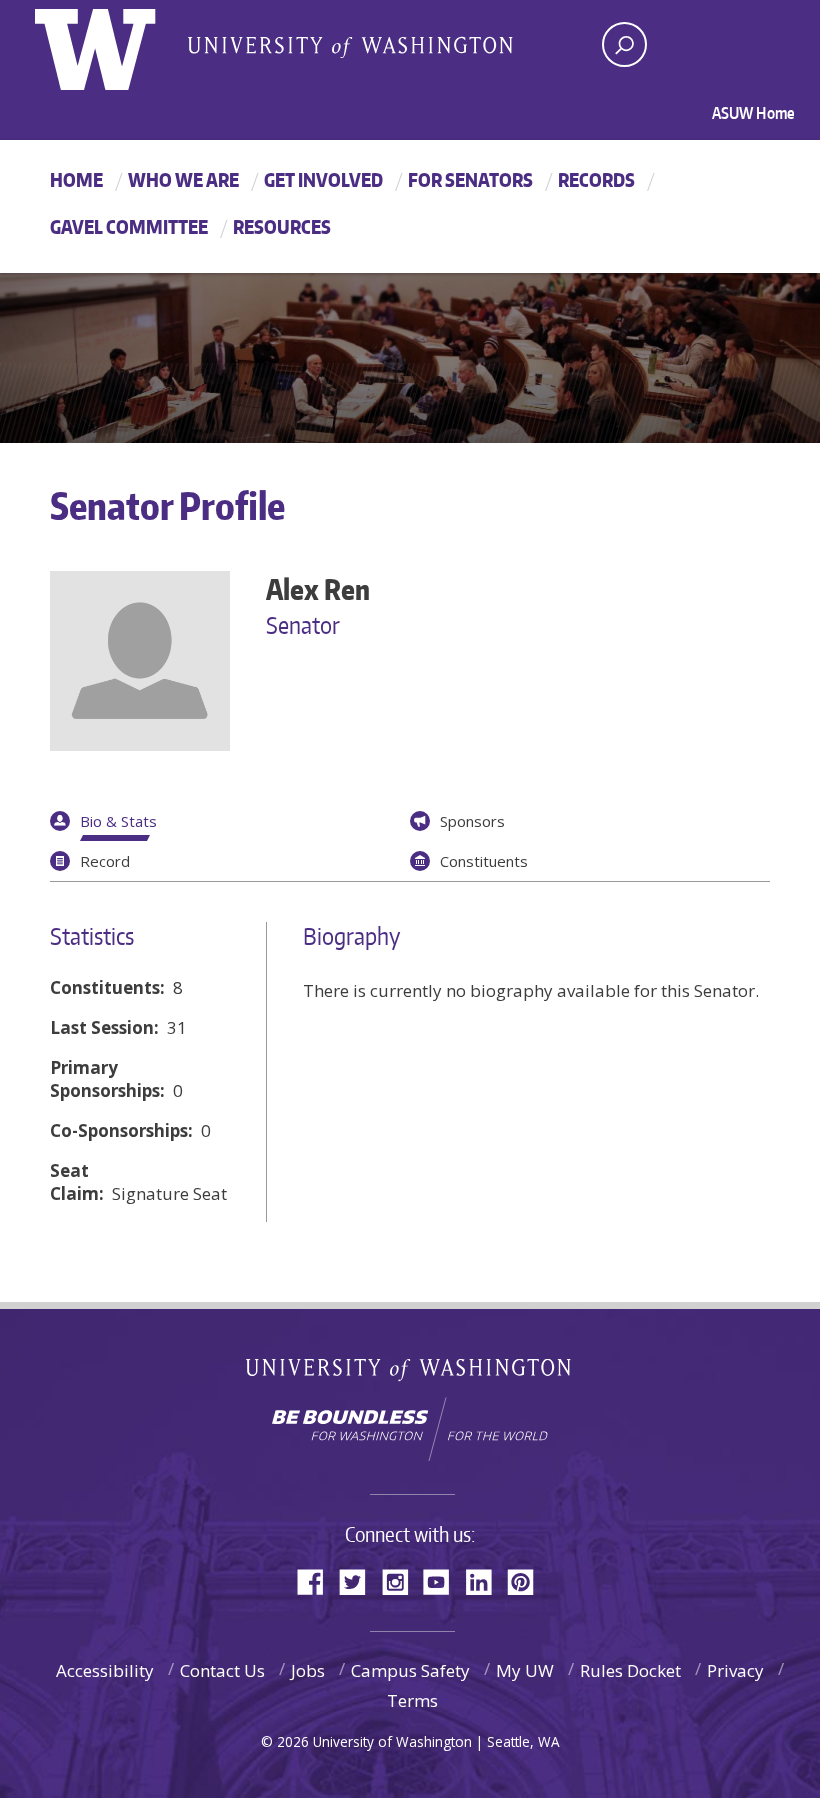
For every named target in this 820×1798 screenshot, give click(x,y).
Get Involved (323, 179)
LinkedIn (486, 1580)
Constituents (484, 861)
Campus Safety (410, 1670)
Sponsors (472, 821)
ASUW (116, 45)
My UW (525, 1670)
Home (76, 179)
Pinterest (528, 1580)
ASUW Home (753, 113)
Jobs (308, 1670)
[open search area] (624, 44)
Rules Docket (630, 1670)
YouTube (444, 1580)
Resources (282, 226)
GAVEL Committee (129, 226)
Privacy (735, 1670)
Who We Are (183, 179)
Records (596, 179)
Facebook (318, 1580)
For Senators (470, 179)
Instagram (402, 1580)
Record (105, 861)
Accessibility (105, 1670)
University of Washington (410, 1373)
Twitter (360, 1580)
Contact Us (222, 1670)
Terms (412, 1700)
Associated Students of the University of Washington (350, 46)
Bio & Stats (118, 821)
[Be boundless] (410, 1429)
